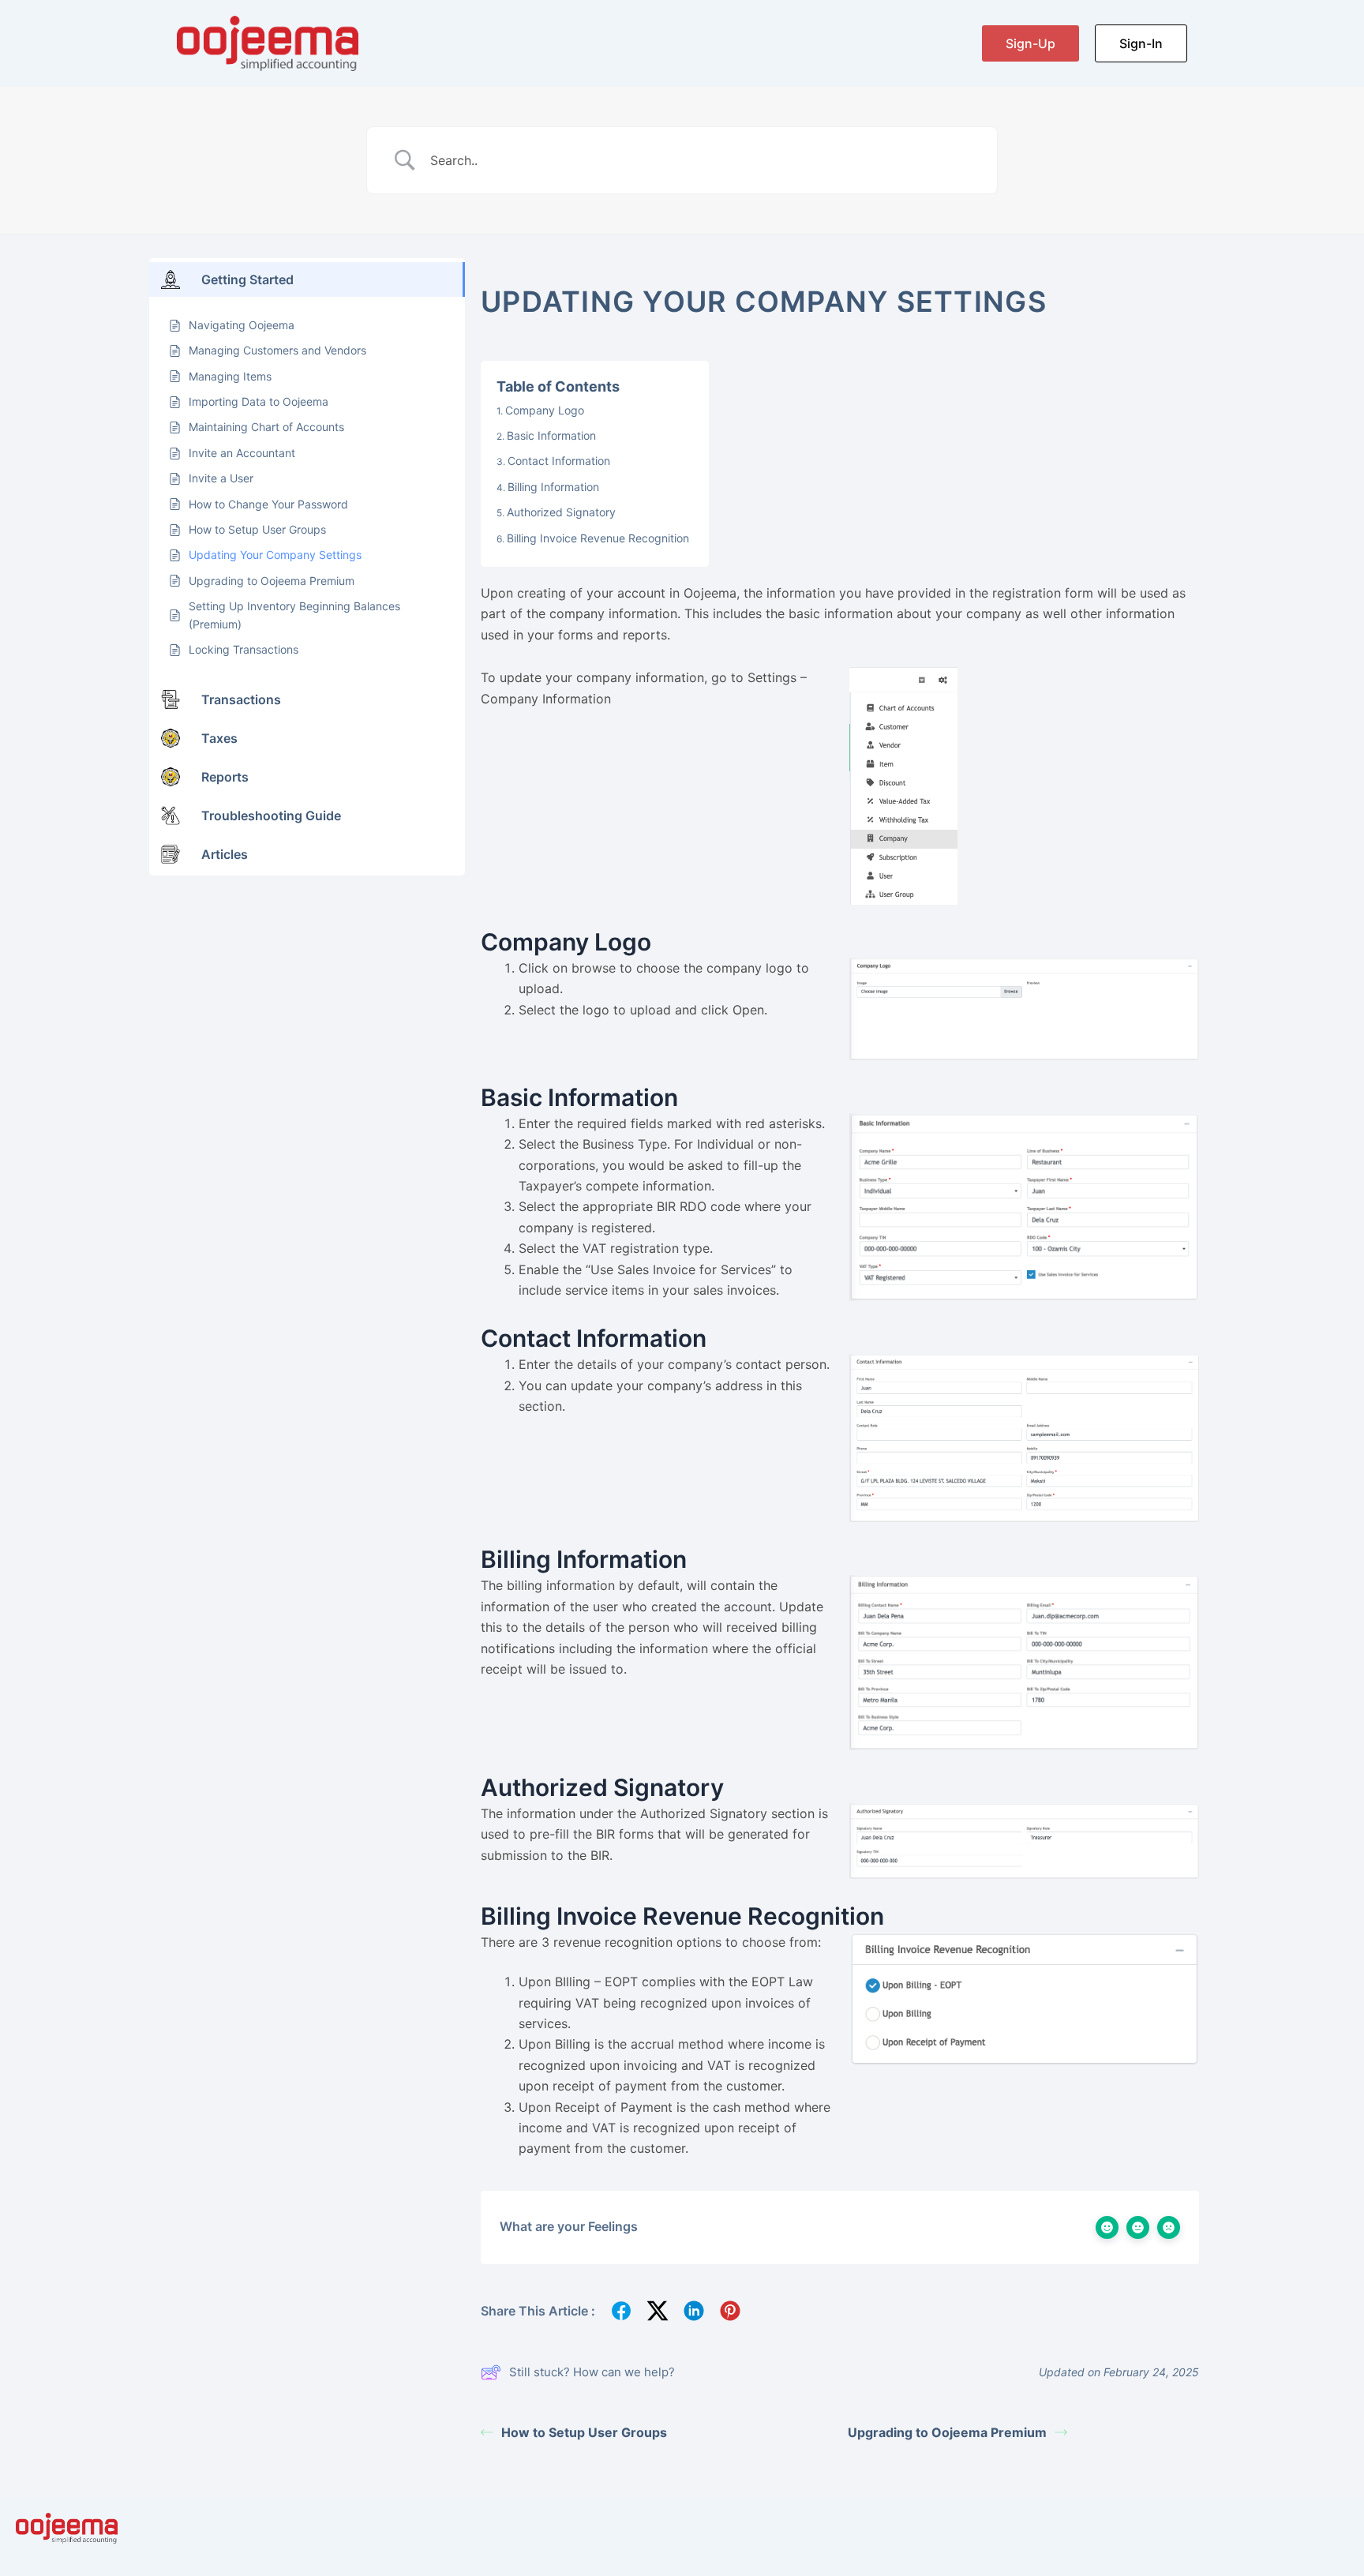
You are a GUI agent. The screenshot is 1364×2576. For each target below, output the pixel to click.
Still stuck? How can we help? (592, 2372)
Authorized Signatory (561, 512)
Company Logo (545, 410)
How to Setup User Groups (584, 2432)
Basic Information (551, 435)
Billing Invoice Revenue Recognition (598, 538)
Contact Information (559, 461)
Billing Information (553, 487)
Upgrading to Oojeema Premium (947, 2432)
